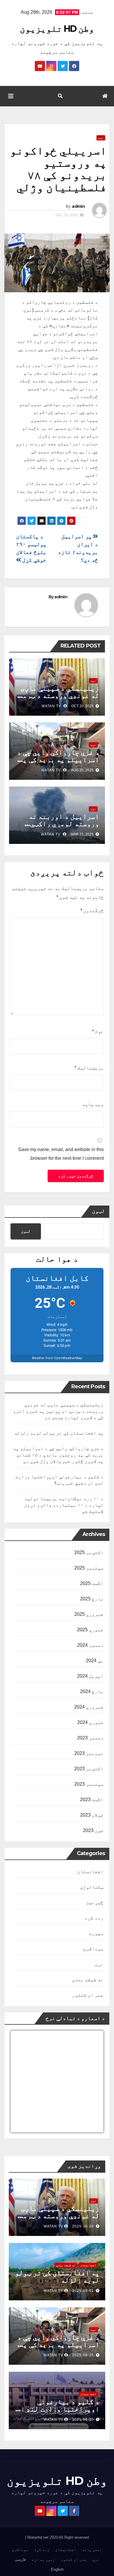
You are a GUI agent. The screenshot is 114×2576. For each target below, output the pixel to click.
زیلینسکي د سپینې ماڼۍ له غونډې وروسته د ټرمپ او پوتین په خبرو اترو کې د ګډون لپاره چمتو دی (58, 1411)
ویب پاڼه (93, 1104)
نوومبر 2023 (89, 1753)
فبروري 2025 (89, 1614)
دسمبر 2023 (90, 1738)
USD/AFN (23, 2129)
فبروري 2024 (89, 1707)
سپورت (96, 1933)
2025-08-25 (83, 2355)
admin (78, 206)
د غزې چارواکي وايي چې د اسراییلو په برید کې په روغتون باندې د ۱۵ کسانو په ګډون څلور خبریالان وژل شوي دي (58, 1455)
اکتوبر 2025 (89, 1552)
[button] (60, 96)
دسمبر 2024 (90, 1645)
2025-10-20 (83, 2226)
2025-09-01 (83, 2291)
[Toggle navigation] (11, 96)
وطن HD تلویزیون (57, 29)
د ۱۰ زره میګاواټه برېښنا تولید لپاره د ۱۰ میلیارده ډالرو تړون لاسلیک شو (64, 1505)
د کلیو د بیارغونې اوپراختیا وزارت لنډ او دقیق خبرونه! (58, 2409)
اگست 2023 (92, 1800)
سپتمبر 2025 (89, 1568)
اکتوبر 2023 (89, 1769)
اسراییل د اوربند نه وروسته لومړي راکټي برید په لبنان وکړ (64, 824)
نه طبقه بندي (88, 1980)
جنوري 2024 (90, 1722)
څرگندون (92, 910)
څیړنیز (95, 1902)
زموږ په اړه (43, 2560)
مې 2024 (95, 1661)
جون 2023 (93, 1830)
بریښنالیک (89, 1068)
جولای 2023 (92, 1815)
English (57, 2569)
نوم (98, 1031)
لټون (99, 1211)
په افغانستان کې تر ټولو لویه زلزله (59, 1433)
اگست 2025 (92, 1583)
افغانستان (90, 1872)
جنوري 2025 (90, 1630)
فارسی (20, 2560)
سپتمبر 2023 (89, 1784)
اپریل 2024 (90, 1676)
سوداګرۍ (93, 1949)
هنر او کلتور (88, 1995)
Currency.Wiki (87, 2129)
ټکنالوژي (92, 1887)
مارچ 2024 (92, 1691)
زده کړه (94, 1918)
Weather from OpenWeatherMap (57, 1358)
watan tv (52, 706)
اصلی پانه (92, 2550)
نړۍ (101, 138)
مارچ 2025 (92, 1599)
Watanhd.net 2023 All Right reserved (57, 2537)
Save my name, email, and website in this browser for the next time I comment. (61, 1154)
